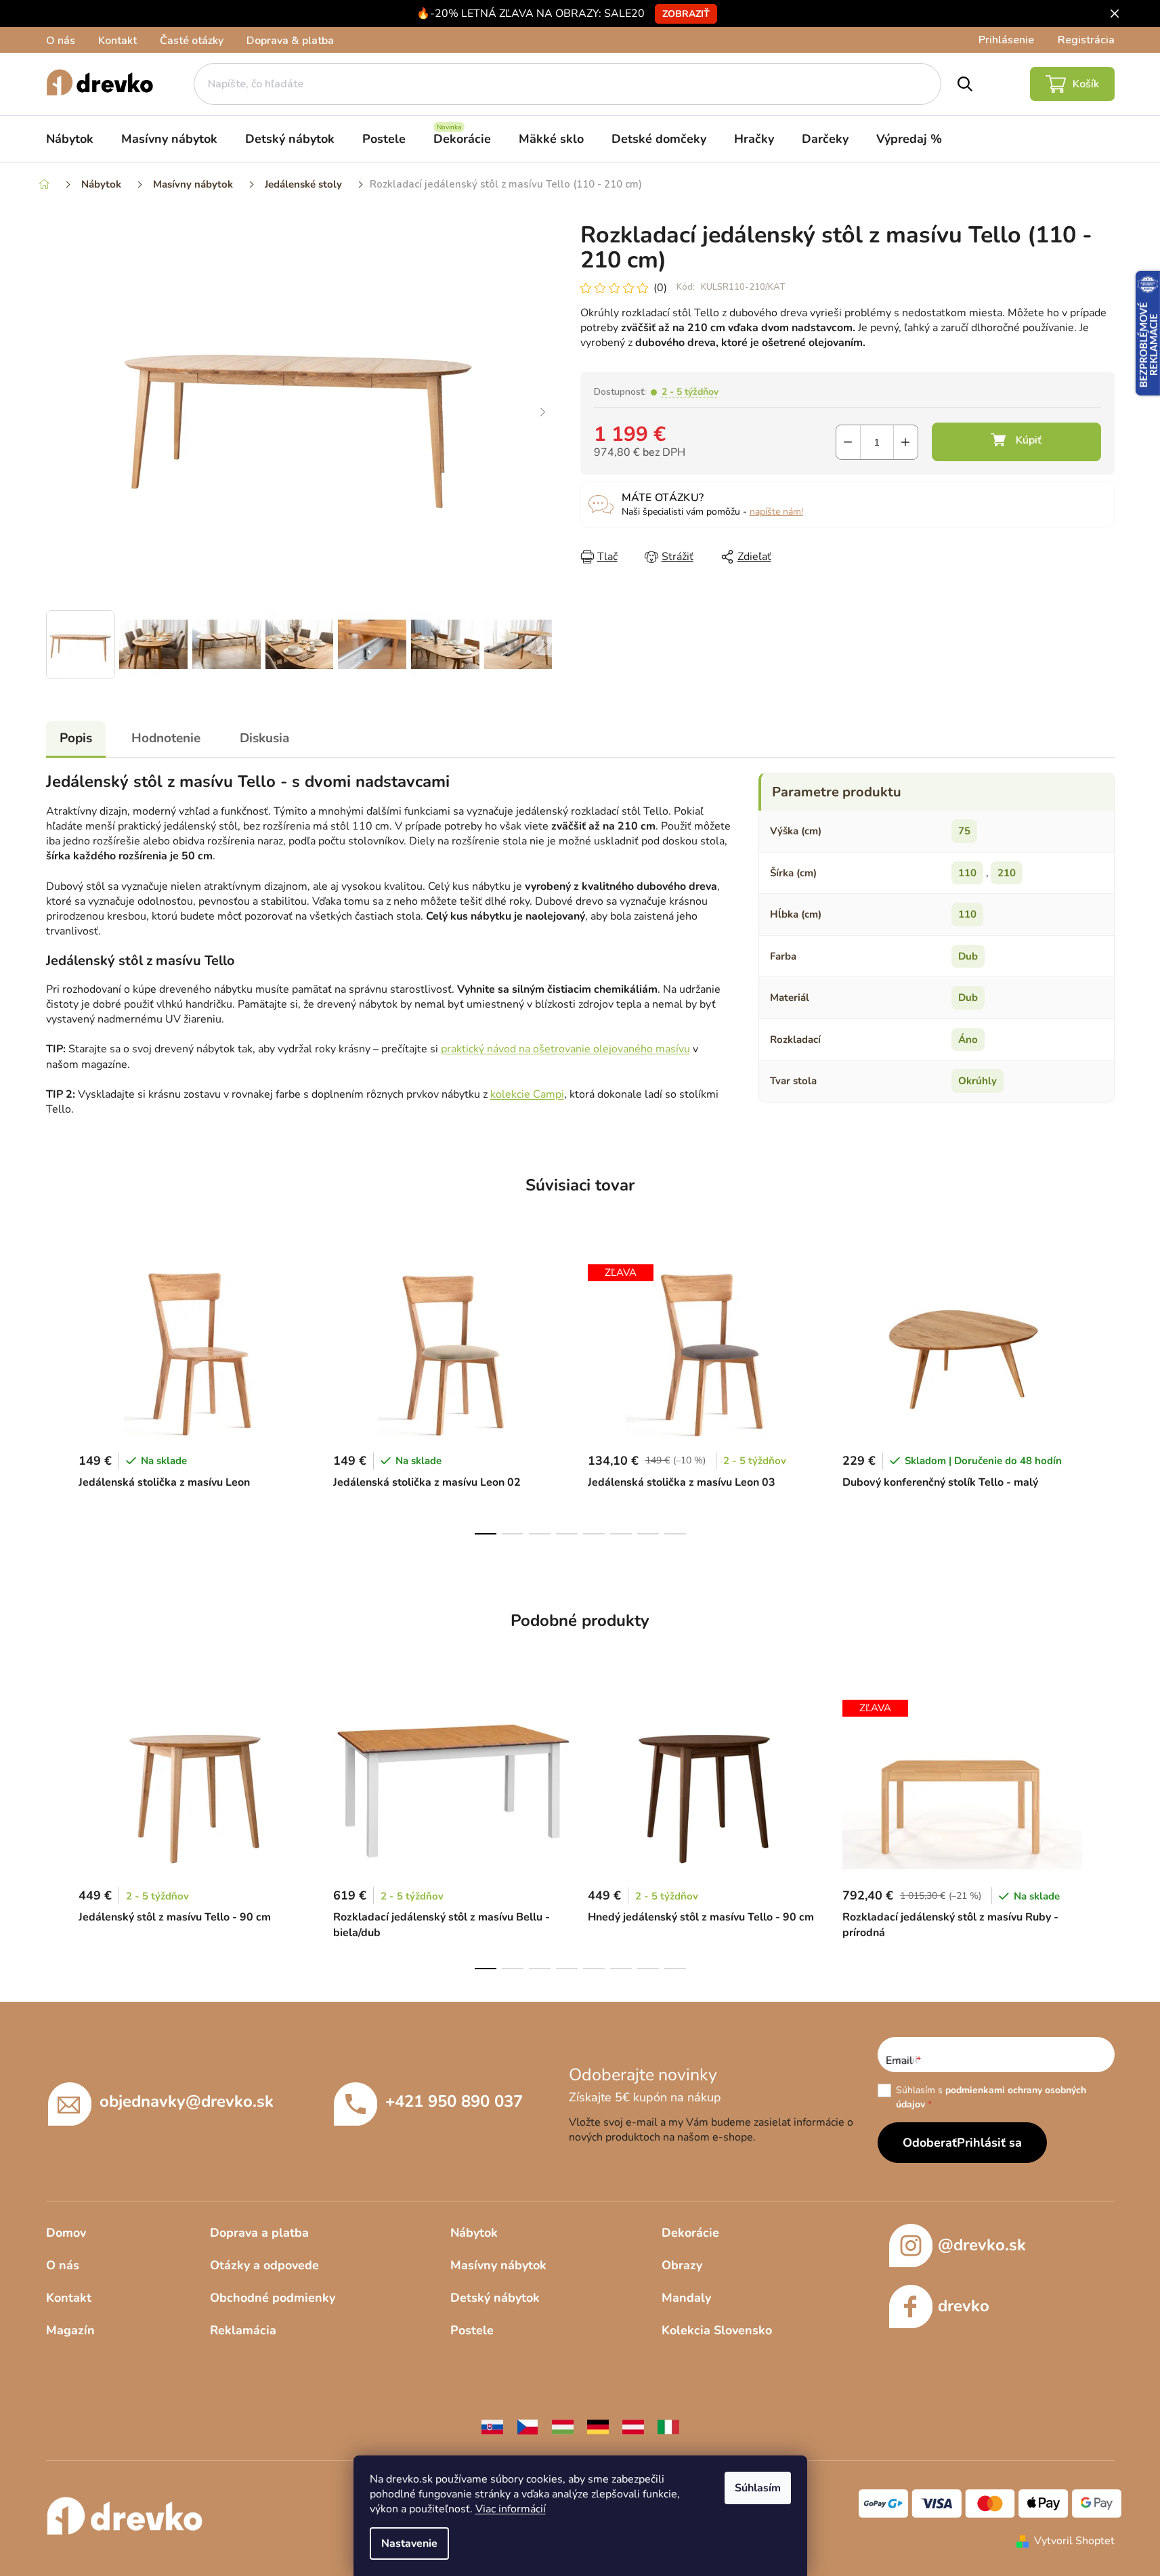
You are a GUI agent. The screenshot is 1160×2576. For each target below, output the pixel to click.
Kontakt (117, 41)
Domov (66, 2233)
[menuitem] (70, 139)
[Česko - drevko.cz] (528, 2426)
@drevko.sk (982, 2245)
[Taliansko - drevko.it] (668, 2426)
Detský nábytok (495, 2298)
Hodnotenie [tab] (166, 738)
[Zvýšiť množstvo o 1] (906, 442)
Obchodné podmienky (273, 2298)
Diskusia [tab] (264, 738)
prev (57, 1396)
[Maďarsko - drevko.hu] (563, 2426)
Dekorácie (690, 2233)
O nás (61, 41)
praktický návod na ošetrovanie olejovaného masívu (565, 1049)
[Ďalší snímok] (543, 413)
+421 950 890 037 (454, 2101)
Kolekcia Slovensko (717, 2330)
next (1104, 1396)
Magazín (70, 2330)
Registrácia (1086, 40)
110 (967, 873)
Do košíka (1016, 442)
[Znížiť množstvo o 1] (848, 442)
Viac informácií (511, 2509)
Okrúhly (978, 1081)
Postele (472, 2330)
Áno (968, 1039)
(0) (660, 288)
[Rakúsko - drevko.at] (633, 2426)
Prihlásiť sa (989, 2143)
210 (1007, 873)
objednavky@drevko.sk (187, 2101)
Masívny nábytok (498, 2265)
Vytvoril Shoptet (1074, 2541)
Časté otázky (192, 41)
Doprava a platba (259, 2233)
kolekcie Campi (527, 1094)
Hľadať (965, 84)
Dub (968, 956)
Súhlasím (758, 2488)
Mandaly (686, 2298)
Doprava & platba (290, 41)
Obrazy (682, 2265)
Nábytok (474, 2233)
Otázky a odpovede (264, 2265)
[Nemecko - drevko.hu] (598, 2426)
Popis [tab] (76, 738)
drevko (964, 2306)
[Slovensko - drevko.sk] (492, 2426)
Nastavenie (409, 2543)
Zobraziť (686, 14)
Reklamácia (243, 2330)
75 (964, 831)
